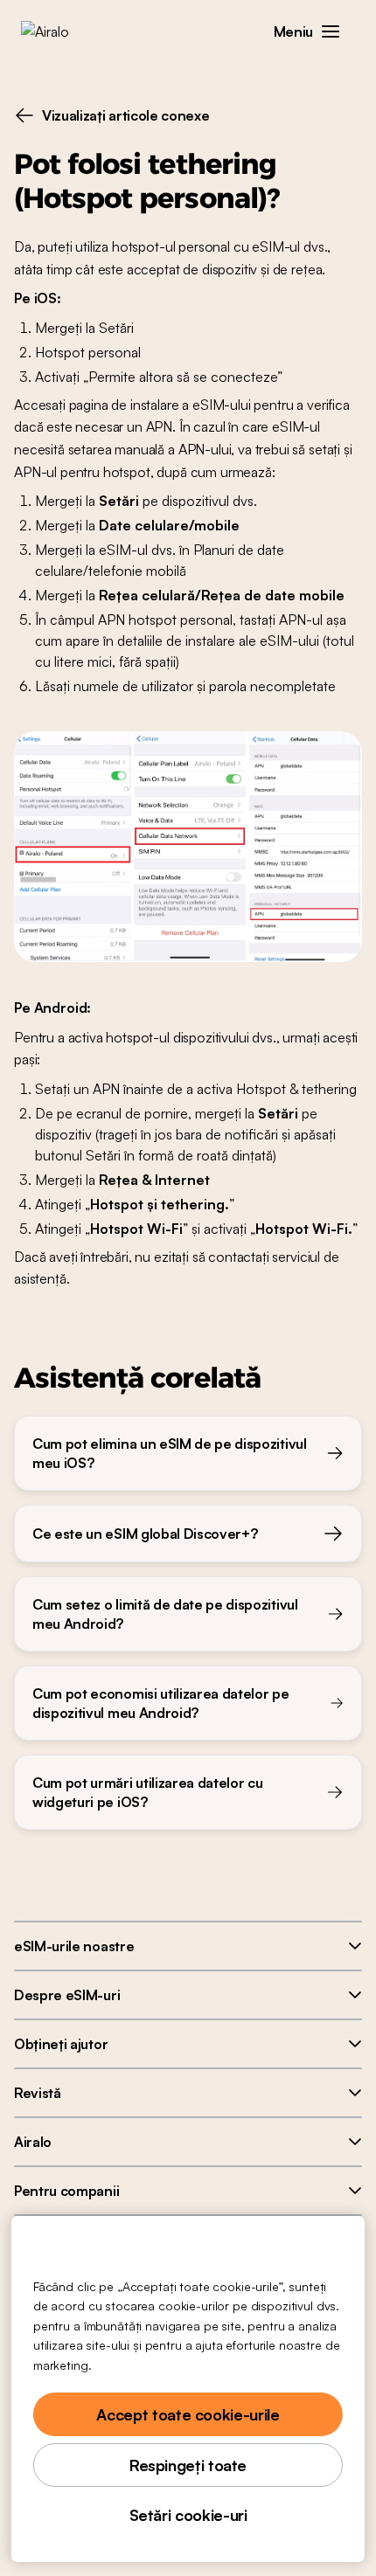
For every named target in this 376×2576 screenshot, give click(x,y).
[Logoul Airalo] (57, 31)
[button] (331, 31)
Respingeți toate (188, 2465)
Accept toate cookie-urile (188, 2414)
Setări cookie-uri (188, 2515)
